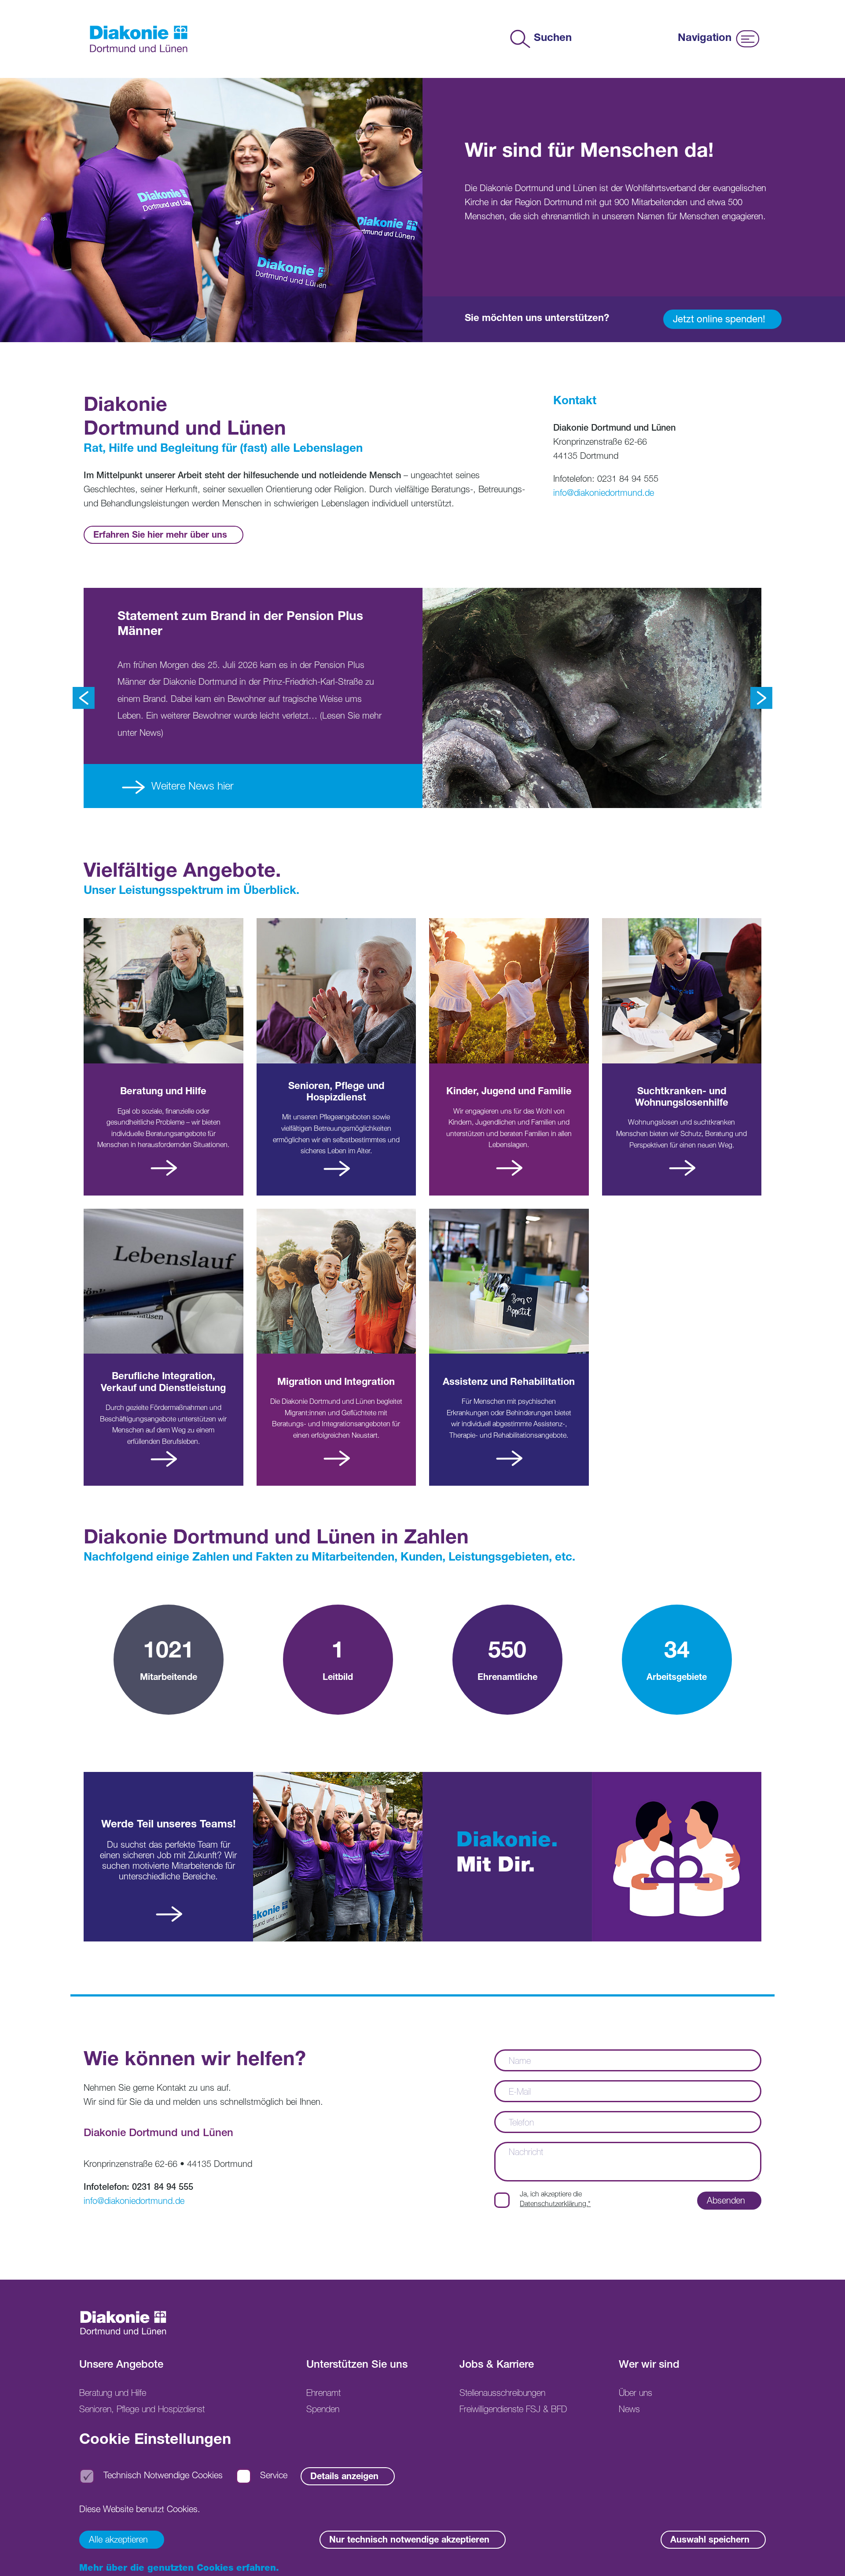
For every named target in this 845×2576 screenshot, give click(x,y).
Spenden (323, 2410)
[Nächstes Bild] (761, 698)
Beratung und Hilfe (113, 2394)
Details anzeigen (344, 2478)
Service (274, 2477)
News (629, 2410)
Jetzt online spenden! (719, 320)
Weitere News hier (191, 787)
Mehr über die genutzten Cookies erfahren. (179, 2569)
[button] (825, 2556)
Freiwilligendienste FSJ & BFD (513, 2410)
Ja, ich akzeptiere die (555, 2200)
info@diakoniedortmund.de (604, 494)
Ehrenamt (323, 2394)
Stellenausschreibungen (502, 2394)
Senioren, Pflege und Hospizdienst (142, 2410)
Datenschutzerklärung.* (555, 2205)
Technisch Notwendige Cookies (163, 2477)
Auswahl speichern (710, 2541)
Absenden (726, 2202)
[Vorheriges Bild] (84, 698)
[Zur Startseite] (139, 39)
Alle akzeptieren (118, 2541)
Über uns (636, 2394)
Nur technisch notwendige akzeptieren (409, 2541)
